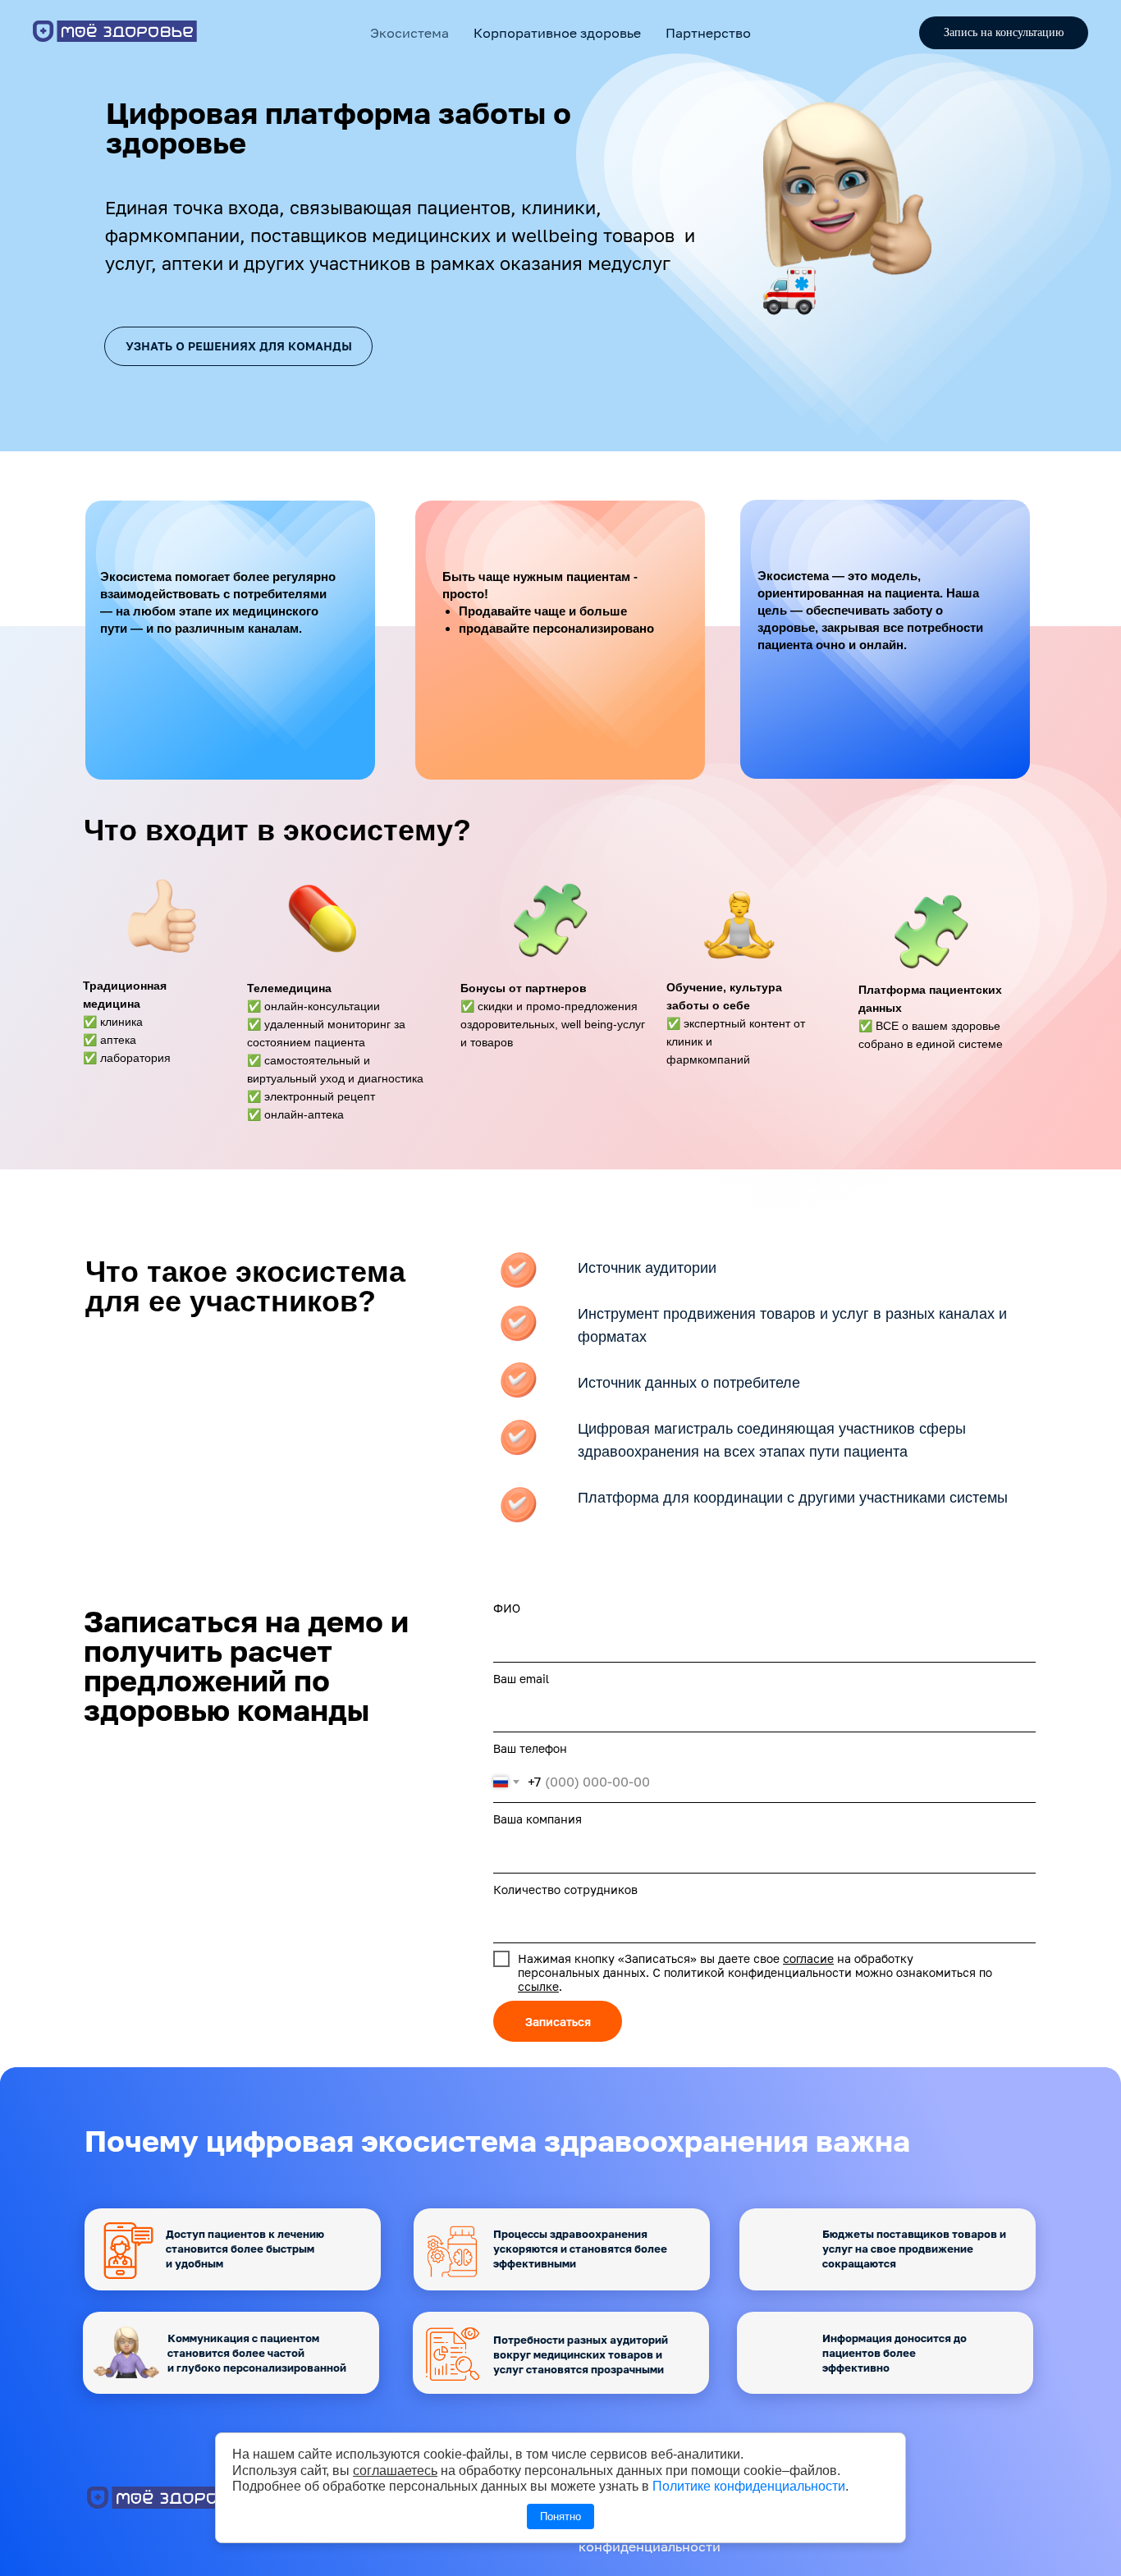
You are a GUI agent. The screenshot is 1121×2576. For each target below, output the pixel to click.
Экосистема (410, 33)
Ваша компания (538, 1819)
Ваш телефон (530, 1748)
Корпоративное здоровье (557, 33)
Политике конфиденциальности (749, 2486)
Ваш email (521, 1679)
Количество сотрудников (565, 1890)
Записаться (558, 2022)
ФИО (507, 1608)
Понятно (560, 2517)
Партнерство (708, 33)
